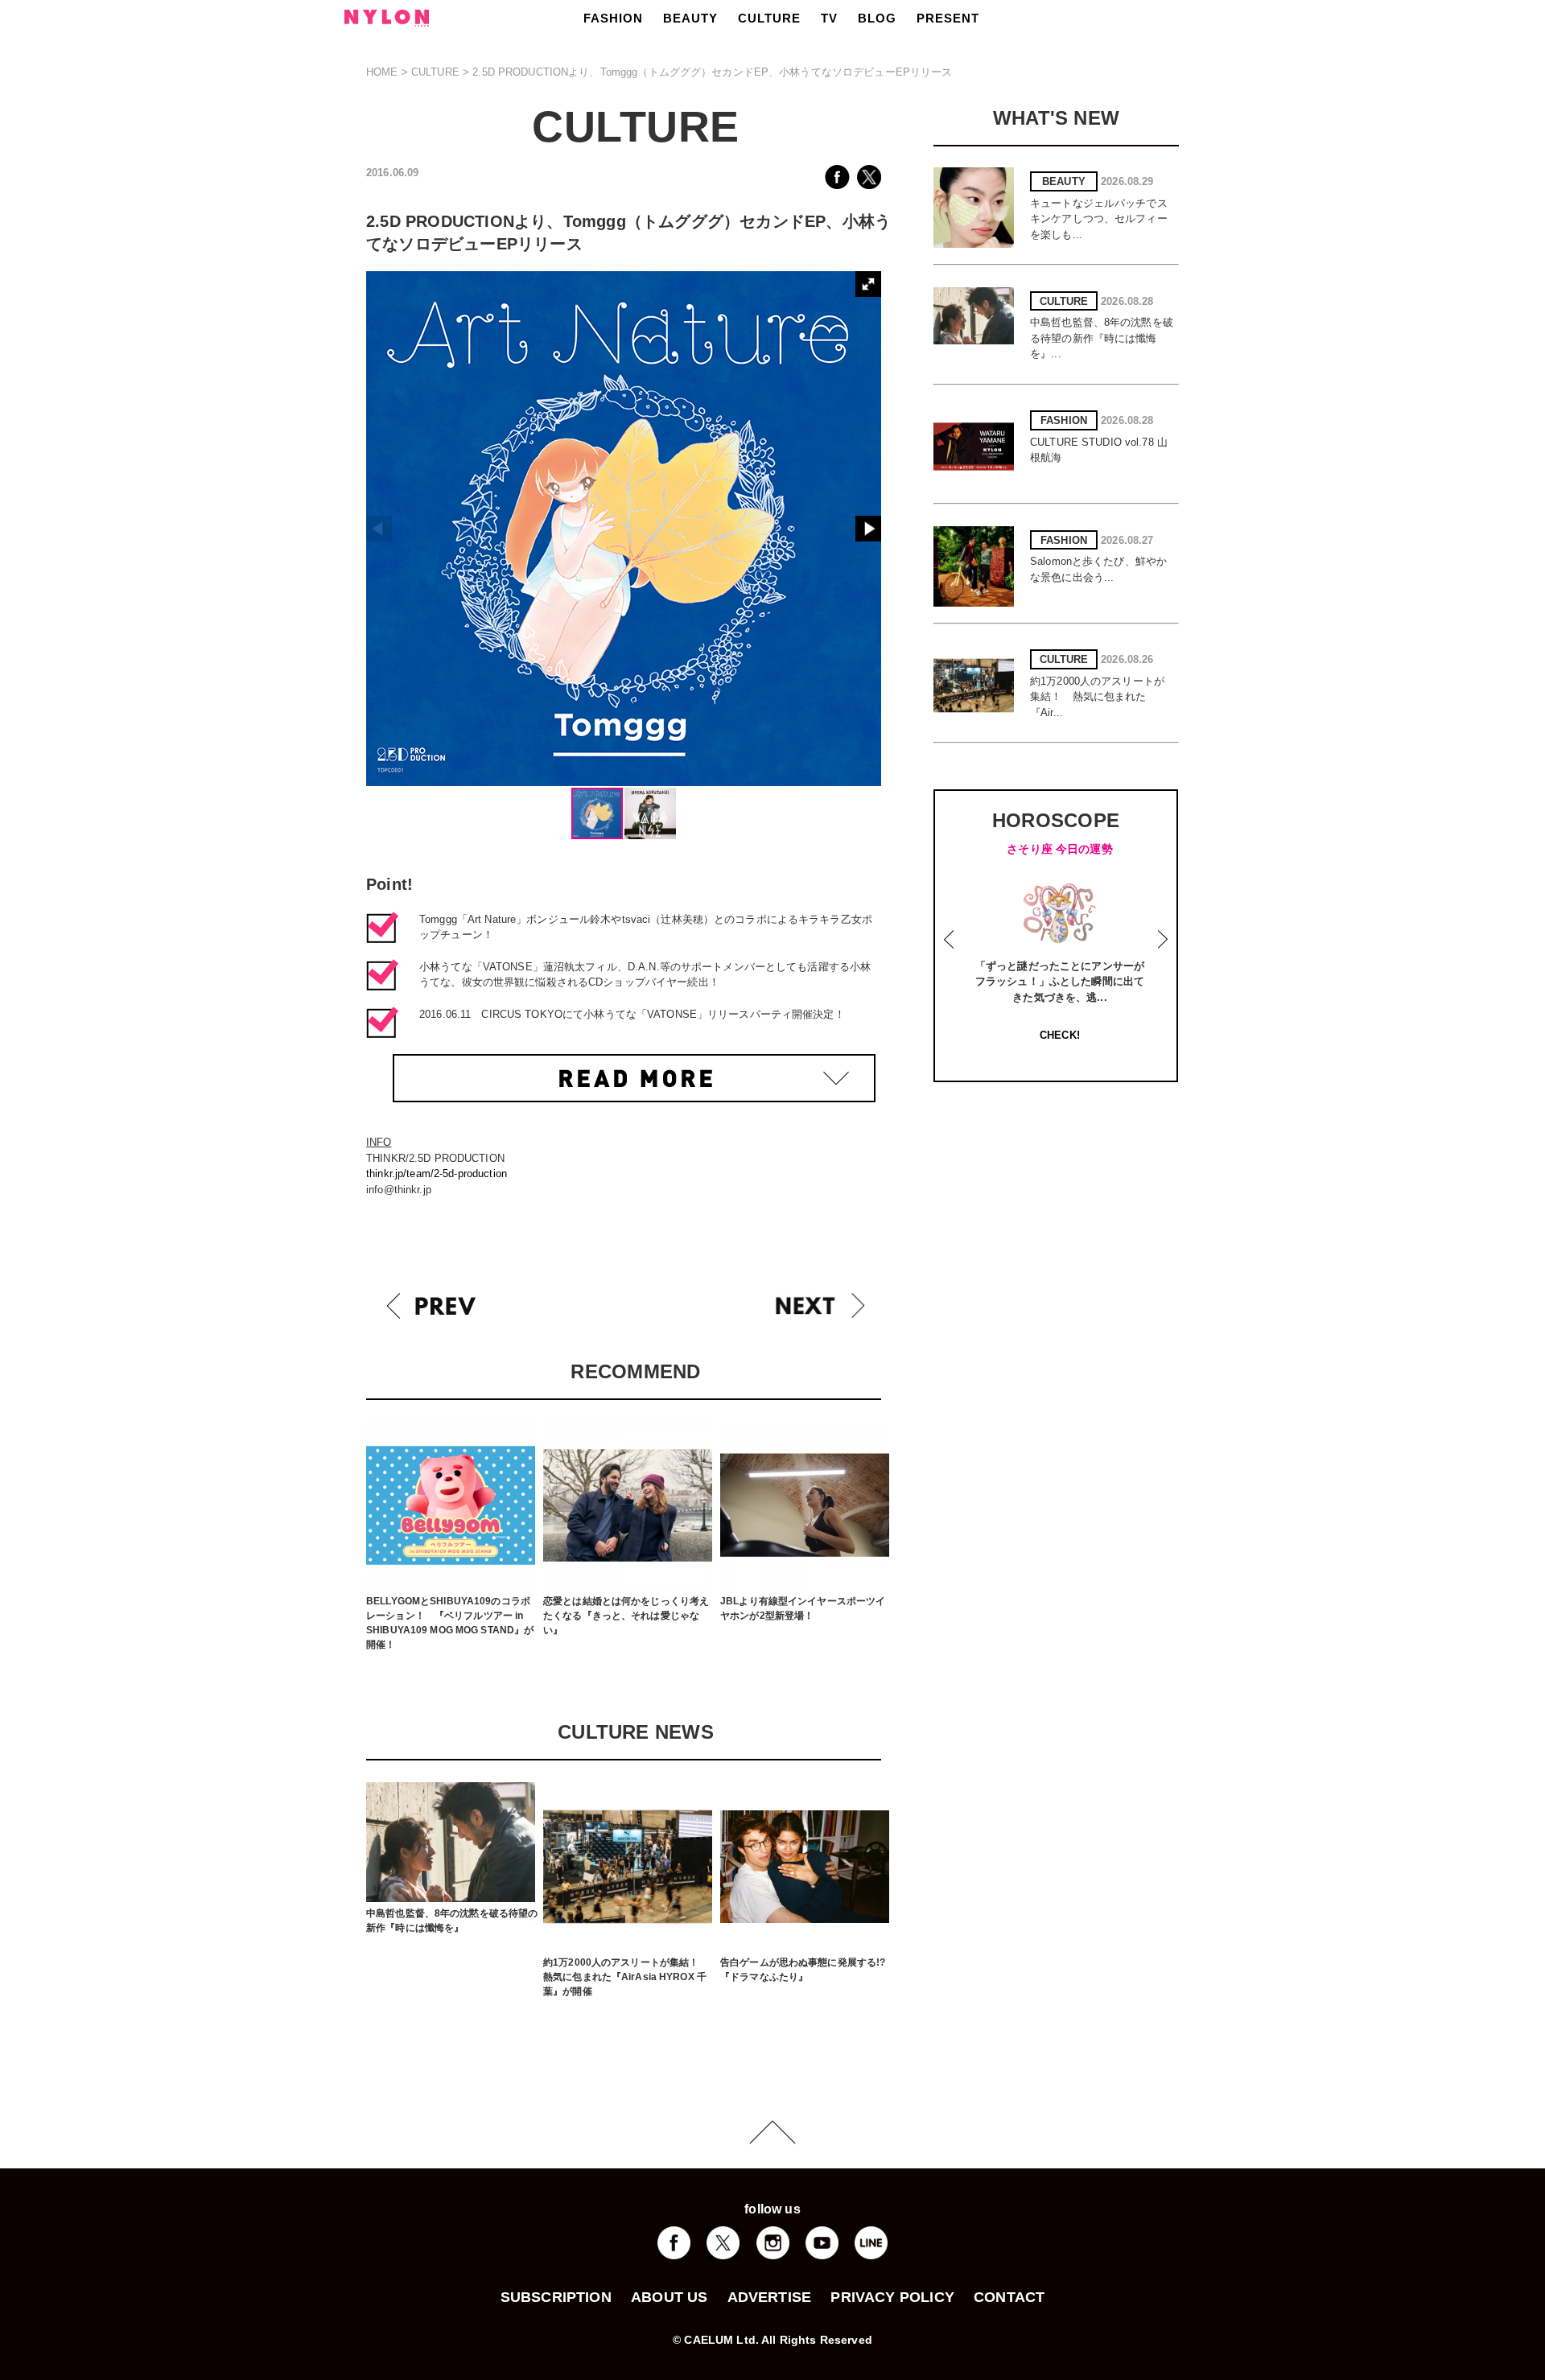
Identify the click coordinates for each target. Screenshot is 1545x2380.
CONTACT (1009, 2297)
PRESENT (948, 18)
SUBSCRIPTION (556, 2297)
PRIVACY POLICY (892, 2297)
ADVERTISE (770, 2297)
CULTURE (769, 18)
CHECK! (1060, 1035)
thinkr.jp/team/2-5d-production (437, 1174)
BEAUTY (690, 18)
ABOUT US (669, 2297)
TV (829, 18)
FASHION (613, 18)
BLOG (877, 18)
